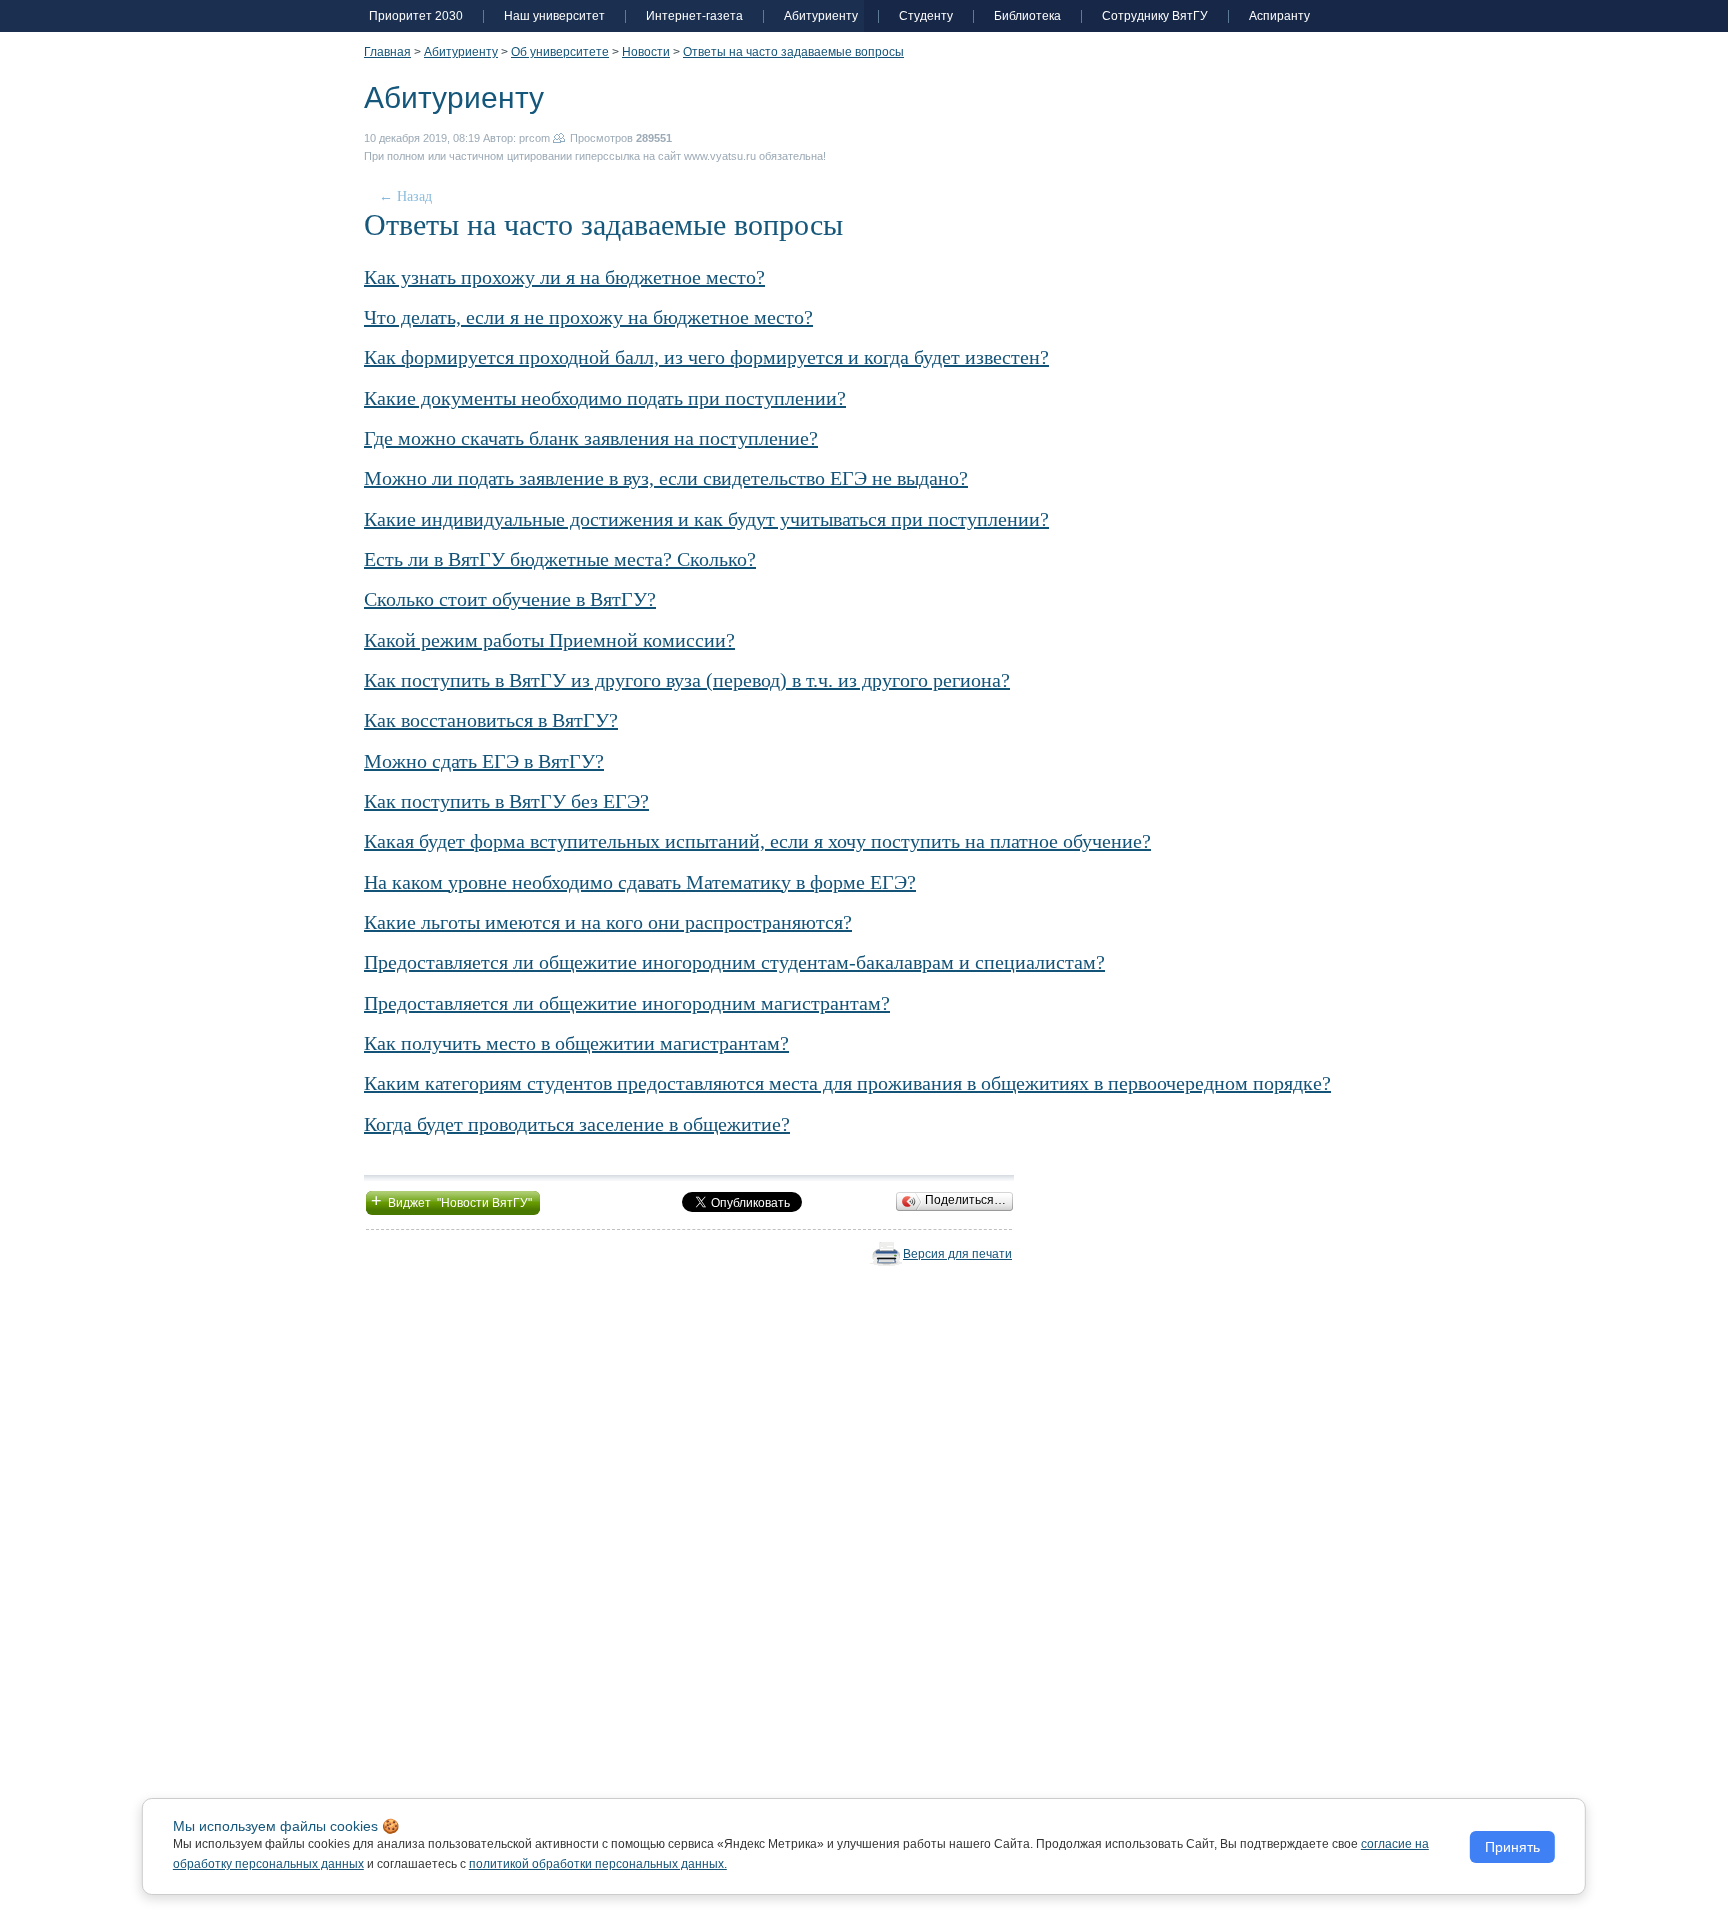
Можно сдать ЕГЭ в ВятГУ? (484, 761)
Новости (646, 52)
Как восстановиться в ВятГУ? (491, 720)
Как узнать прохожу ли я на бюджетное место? (564, 277)
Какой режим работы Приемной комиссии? (549, 640)
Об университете (560, 52)
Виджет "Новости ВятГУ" (453, 1201)
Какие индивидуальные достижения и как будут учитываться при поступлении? (706, 519)
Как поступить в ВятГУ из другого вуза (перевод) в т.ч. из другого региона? (687, 680)
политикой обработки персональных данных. (598, 1864)
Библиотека (1027, 16)
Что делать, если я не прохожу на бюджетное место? (588, 317)
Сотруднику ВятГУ (1155, 16)
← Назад (405, 196)
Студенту (926, 16)
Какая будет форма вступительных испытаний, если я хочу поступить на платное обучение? (757, 841)
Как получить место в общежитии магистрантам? (576, 1043)
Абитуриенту (821, 16)
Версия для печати (957, 1254)
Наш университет (554, 16)
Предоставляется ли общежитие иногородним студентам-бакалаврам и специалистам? (734, 962)
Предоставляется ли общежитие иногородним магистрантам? (627, 1003)
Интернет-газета (694, 16)
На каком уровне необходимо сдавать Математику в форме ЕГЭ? (640, 882)
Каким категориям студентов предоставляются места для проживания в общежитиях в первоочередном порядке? (847, 1083)
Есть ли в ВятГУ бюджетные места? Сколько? (560, 559)
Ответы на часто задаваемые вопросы (793, 52)
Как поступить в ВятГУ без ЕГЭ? (506, 801)
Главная (387, 52)
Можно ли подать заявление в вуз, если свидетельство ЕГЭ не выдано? (666, 478)
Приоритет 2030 (416, 16)
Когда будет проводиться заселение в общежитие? (577, 1124)
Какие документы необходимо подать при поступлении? (605, 398)
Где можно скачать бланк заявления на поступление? (591, 438)
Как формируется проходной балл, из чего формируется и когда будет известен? (706, 357)
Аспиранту (1279, 16)
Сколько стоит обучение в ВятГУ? (510, 599)
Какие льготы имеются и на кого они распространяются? (608, 922)
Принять (1512, 1847)
